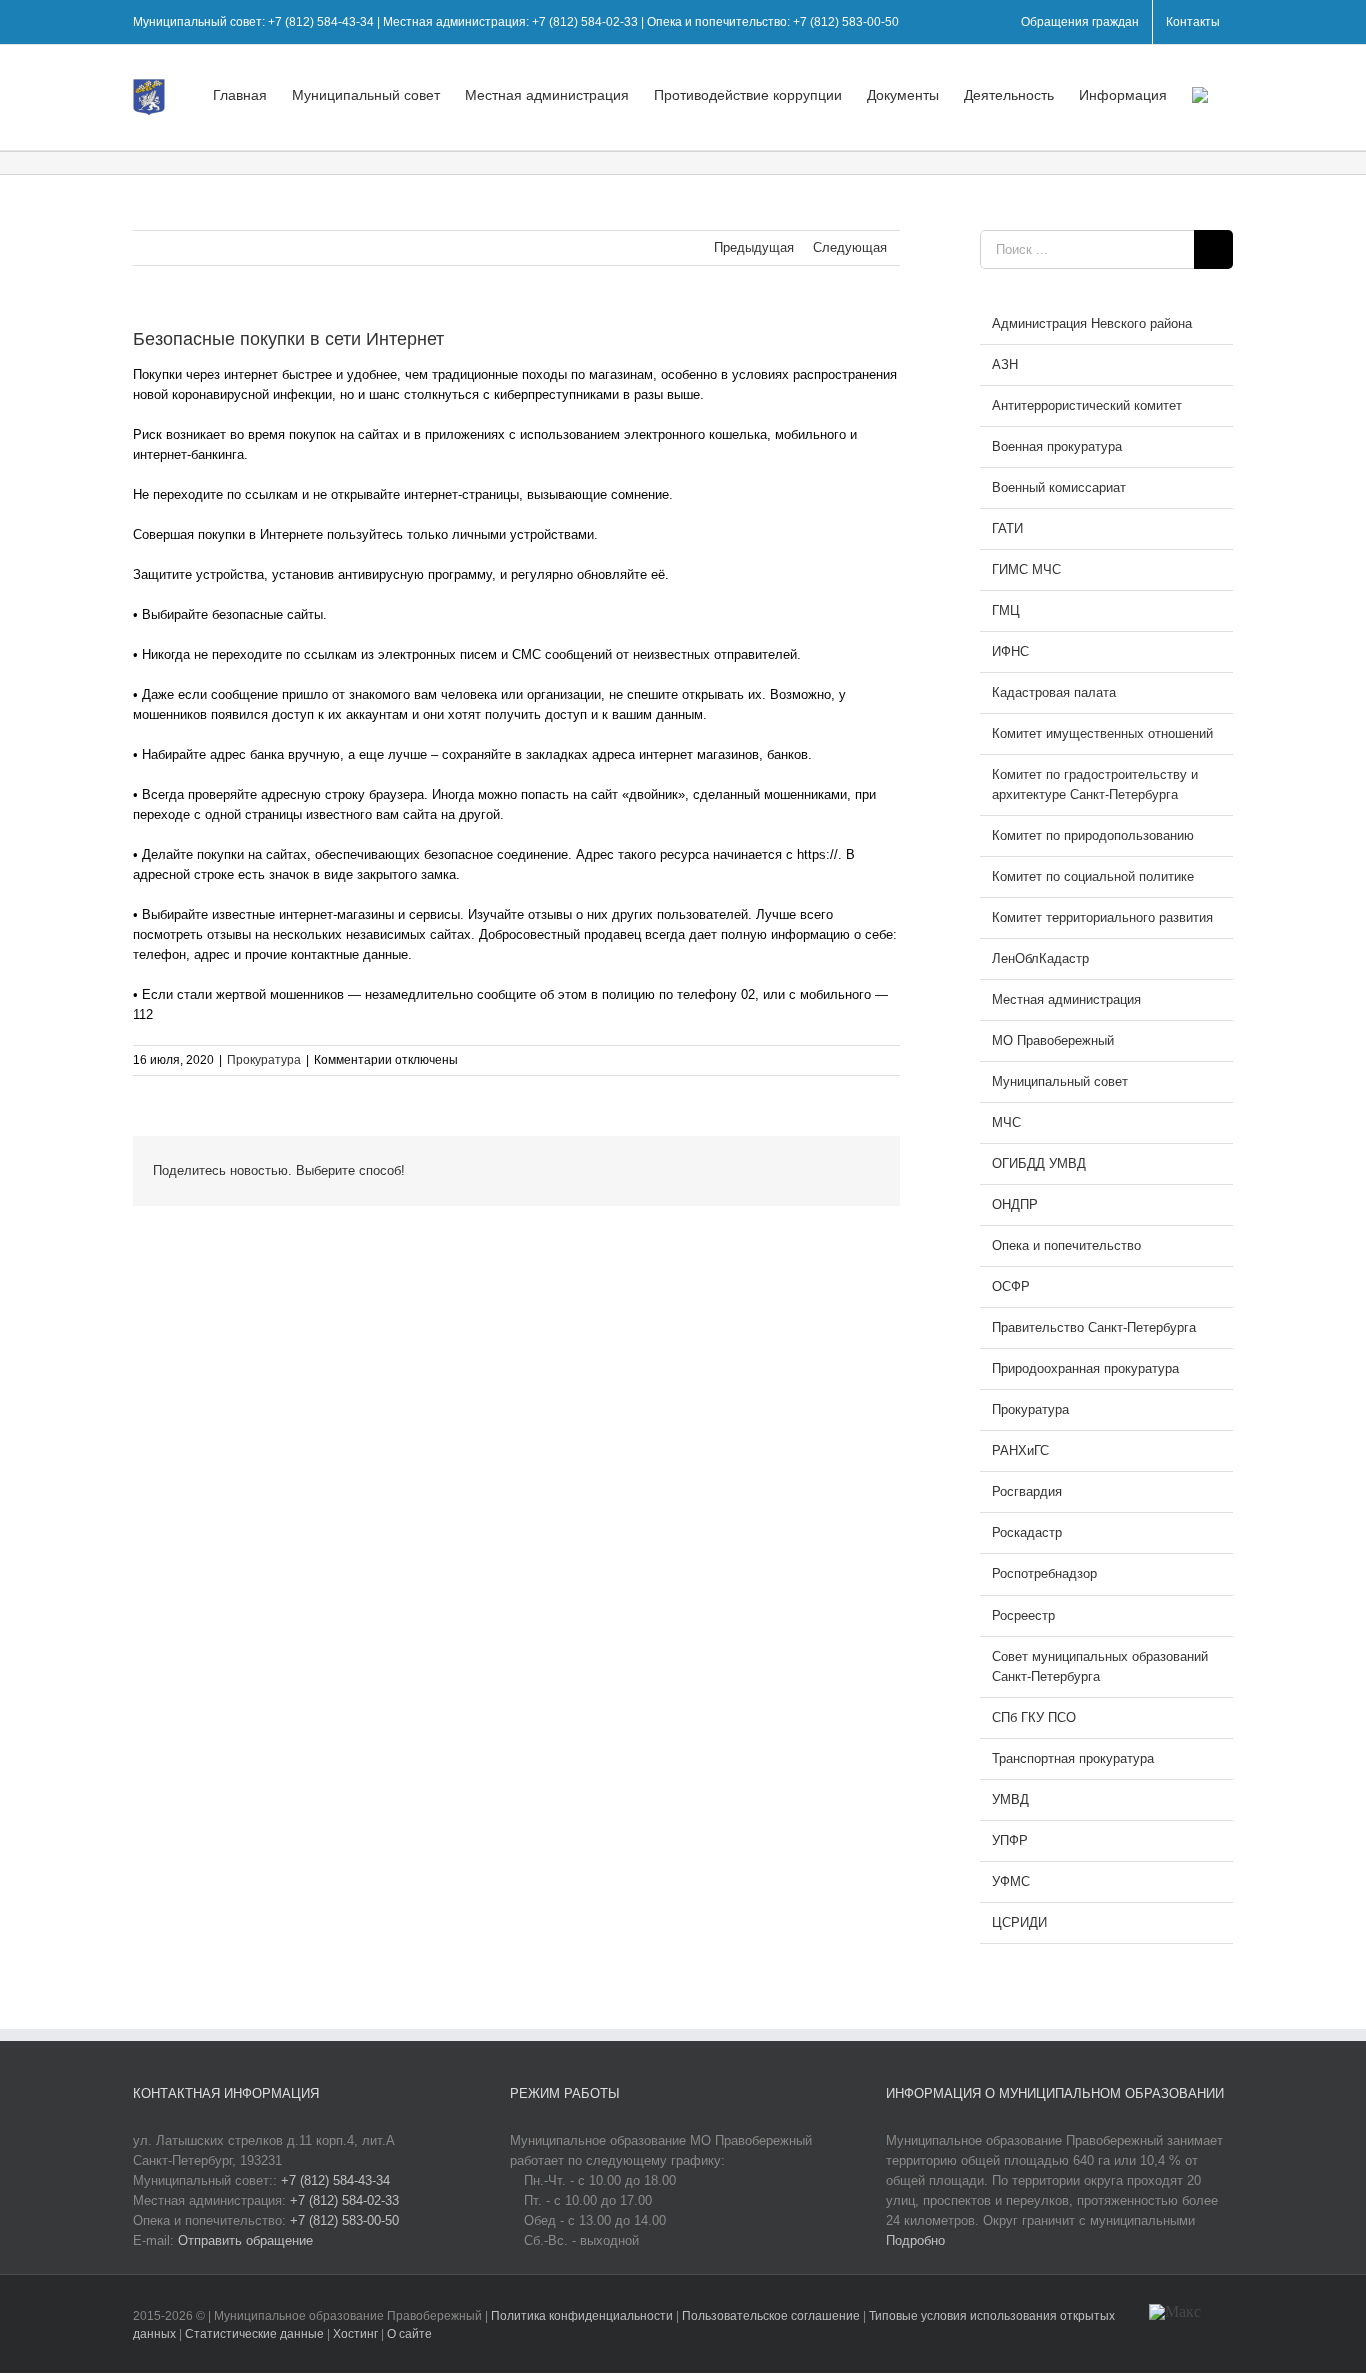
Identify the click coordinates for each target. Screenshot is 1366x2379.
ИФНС (1010, 651)
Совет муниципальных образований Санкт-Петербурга (1100, 1666)
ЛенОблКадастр (1040, 958)
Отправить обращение (245, 2240)
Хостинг (355, 2334)
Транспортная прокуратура (1073, 1758)
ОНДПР (1015, 1204)
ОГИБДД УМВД (1039, 1163)
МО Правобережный (1053, 1040)
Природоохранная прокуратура (1085, 1368)
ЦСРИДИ (1019, 1922)
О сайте (409, 2334)
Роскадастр (1027, 1532)
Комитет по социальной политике (1093, 876)
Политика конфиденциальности (583, 2316)
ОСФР (1011, 1286)
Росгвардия (1027, 1491)
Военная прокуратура (1057, 446)
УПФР (1010, 1840)
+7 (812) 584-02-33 (344, 2200)
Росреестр (1023, 1615)
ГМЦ (1006, 610)
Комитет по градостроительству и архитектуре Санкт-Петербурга (1095, 784)
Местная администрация (1066, 999)
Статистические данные (254, 2334)
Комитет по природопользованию (1093, 835)
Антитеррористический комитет (1087, 405)
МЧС (1006, 1122)
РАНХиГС (1020, 1450)
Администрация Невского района (1092, 323)
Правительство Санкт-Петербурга (1094, 1327)
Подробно (915, 2240)
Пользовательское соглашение (772, 2316)
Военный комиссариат (1059, 487)
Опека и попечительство (1066, 1245)
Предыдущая (754, 247)
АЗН (1005, 364)
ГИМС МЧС (1026, 569)
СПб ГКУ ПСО (1034, 1717)
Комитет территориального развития (1102, 917)
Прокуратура (264, 1060)
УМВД (1010, 1799)
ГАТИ (1007, 528)
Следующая (850, 247)
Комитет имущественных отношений (1102, 733)
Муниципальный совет (1060, 1081)
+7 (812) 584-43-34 (335, 2180)
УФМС (1011, 1881)
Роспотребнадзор (1044, 1573)
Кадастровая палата (1054, 692)
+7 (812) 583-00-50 (344, 2220)
